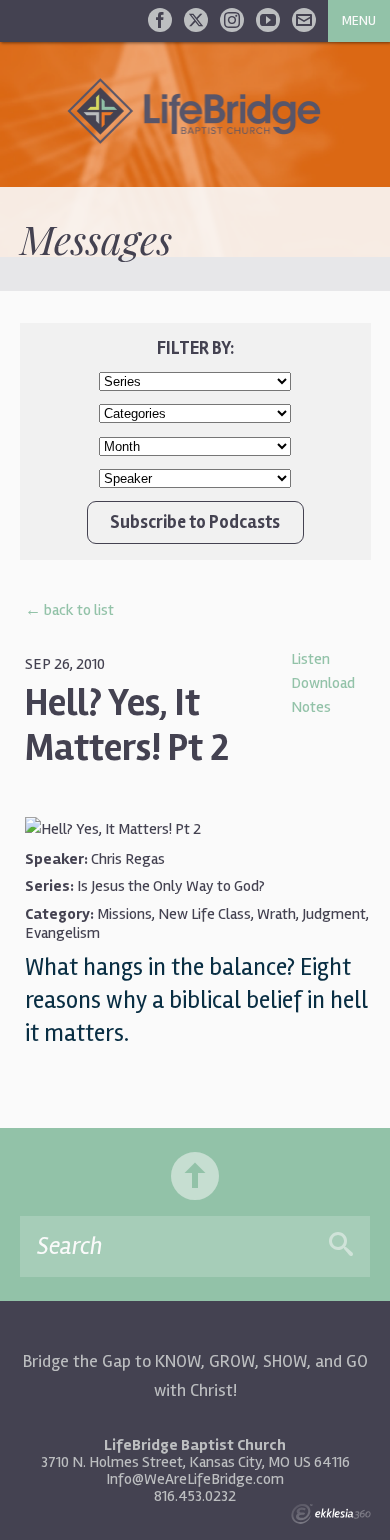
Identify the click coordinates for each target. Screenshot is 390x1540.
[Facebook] (160, 20)
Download (323, 683)
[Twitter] (196, 20)
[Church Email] (304, 20)
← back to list (69, 610)
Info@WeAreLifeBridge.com (195, 1479)
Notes (311, 707)
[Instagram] (232, 20)
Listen (310, 659)
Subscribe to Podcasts (195, 522)
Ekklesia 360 (331, 1514)
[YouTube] (268, 20)
